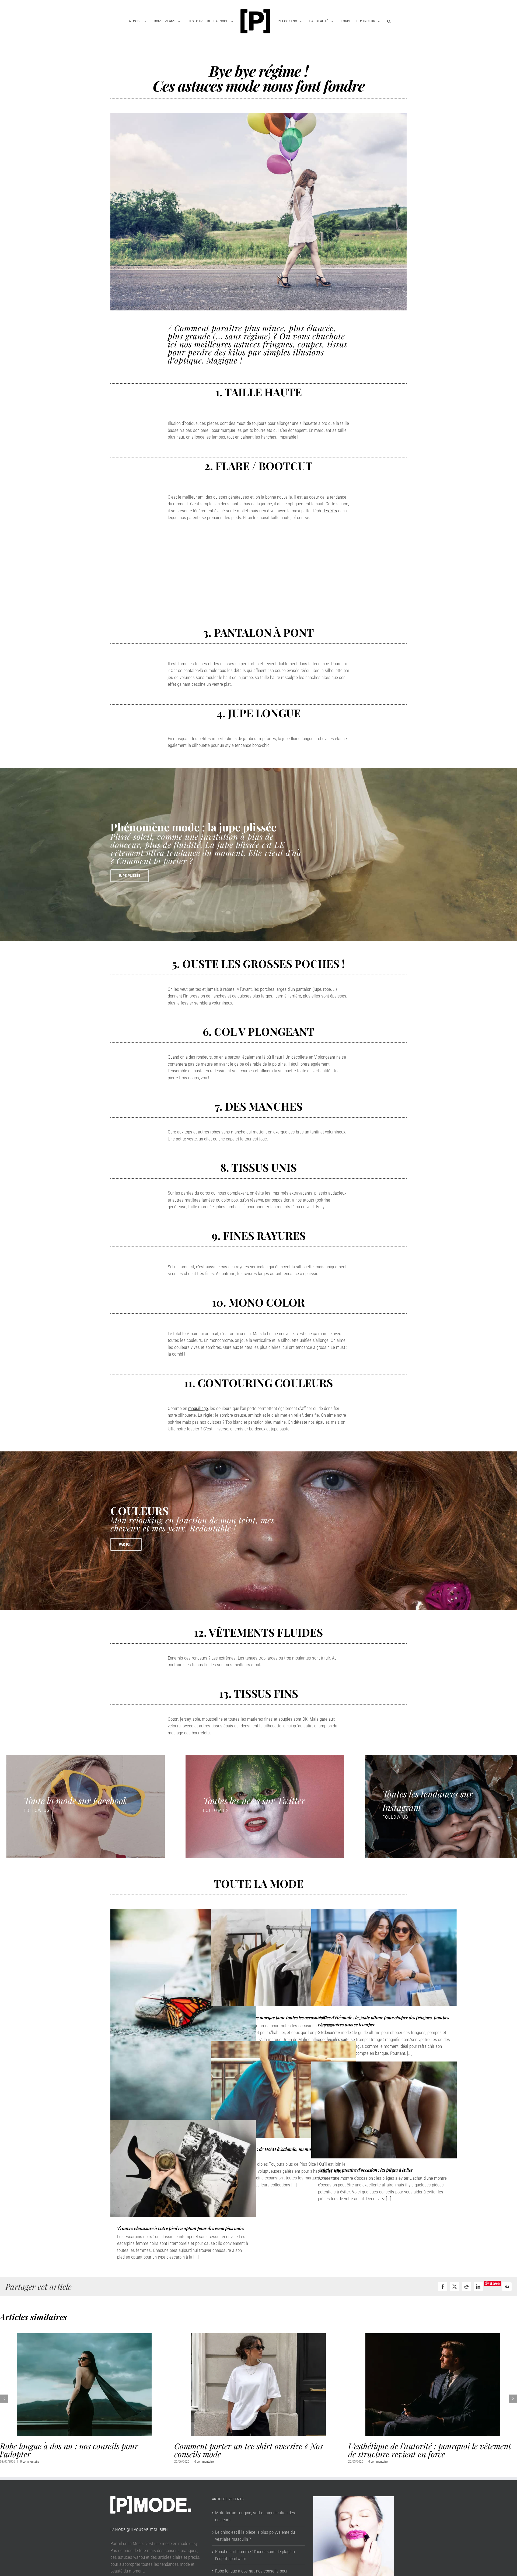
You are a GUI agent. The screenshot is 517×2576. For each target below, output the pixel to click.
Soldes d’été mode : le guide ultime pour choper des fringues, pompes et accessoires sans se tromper (255, 2454)
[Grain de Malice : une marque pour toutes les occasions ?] (284, 1958)
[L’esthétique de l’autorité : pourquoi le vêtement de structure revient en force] (84, 2336)
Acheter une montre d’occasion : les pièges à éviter (366, 2170)
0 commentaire (30, 2462)
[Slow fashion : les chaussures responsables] (183, 2018)
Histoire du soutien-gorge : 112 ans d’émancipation (407, 2450)
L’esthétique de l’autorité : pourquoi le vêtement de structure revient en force (81, 2450)
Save (495, 2283)
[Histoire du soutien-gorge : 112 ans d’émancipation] (433, 2336)
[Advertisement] (259, 570)
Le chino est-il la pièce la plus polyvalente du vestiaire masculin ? (255, 2544)
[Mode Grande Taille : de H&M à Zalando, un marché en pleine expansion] (284, 2089)
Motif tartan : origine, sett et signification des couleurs (255, 2524)
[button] (381, 21)
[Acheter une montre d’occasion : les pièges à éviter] (384, 2110)
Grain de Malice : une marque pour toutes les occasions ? (272, 2017)
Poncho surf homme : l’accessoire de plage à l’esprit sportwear (255, 2563)
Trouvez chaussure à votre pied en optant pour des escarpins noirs (181, 2228)
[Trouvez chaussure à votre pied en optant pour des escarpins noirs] (183, 2168)
